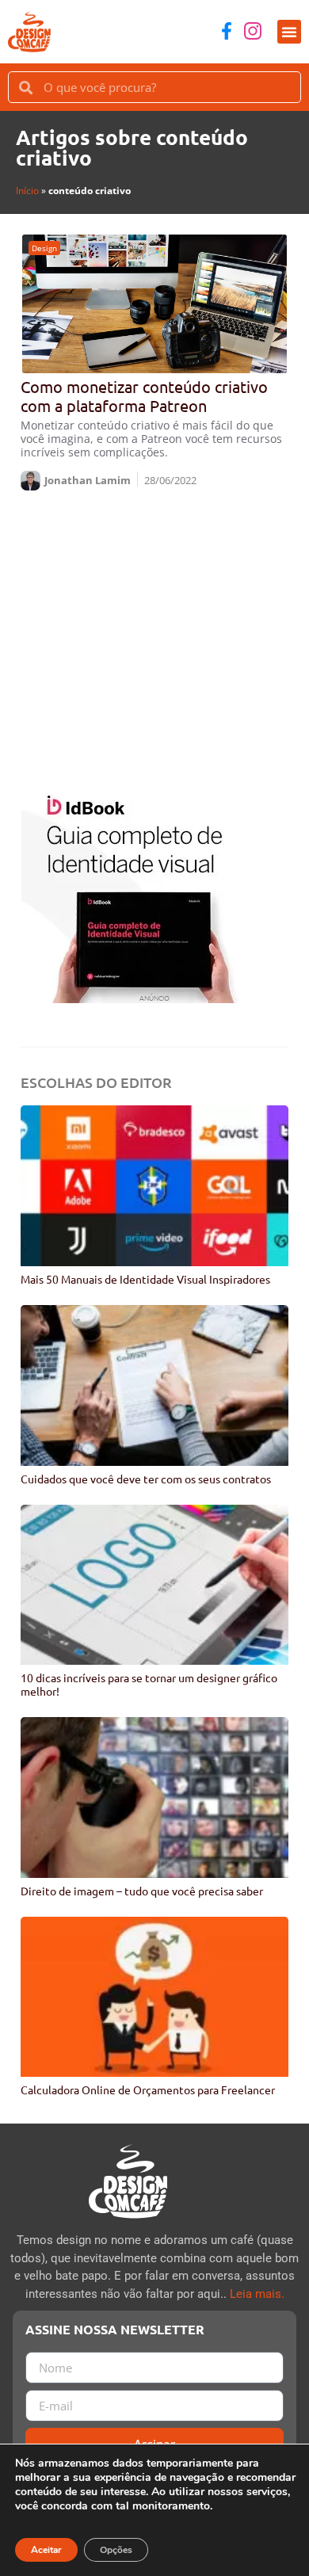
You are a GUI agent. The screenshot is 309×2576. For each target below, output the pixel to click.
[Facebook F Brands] (227, 31)
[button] (289, 32)
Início (27, 191)
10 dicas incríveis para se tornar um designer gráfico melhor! (149, 1684)
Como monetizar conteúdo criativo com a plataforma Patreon (144, 396)
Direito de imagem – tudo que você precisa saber (142, 1891)
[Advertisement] (154, 636)
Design (44, 248)
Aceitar (46, 2550)
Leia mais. (257, 2294)
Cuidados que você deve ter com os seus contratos (146, 1479)
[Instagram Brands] (253, 31)
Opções (116, 2550)
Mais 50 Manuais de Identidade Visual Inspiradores (145, 1279)
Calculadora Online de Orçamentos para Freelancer (148, 2089)
